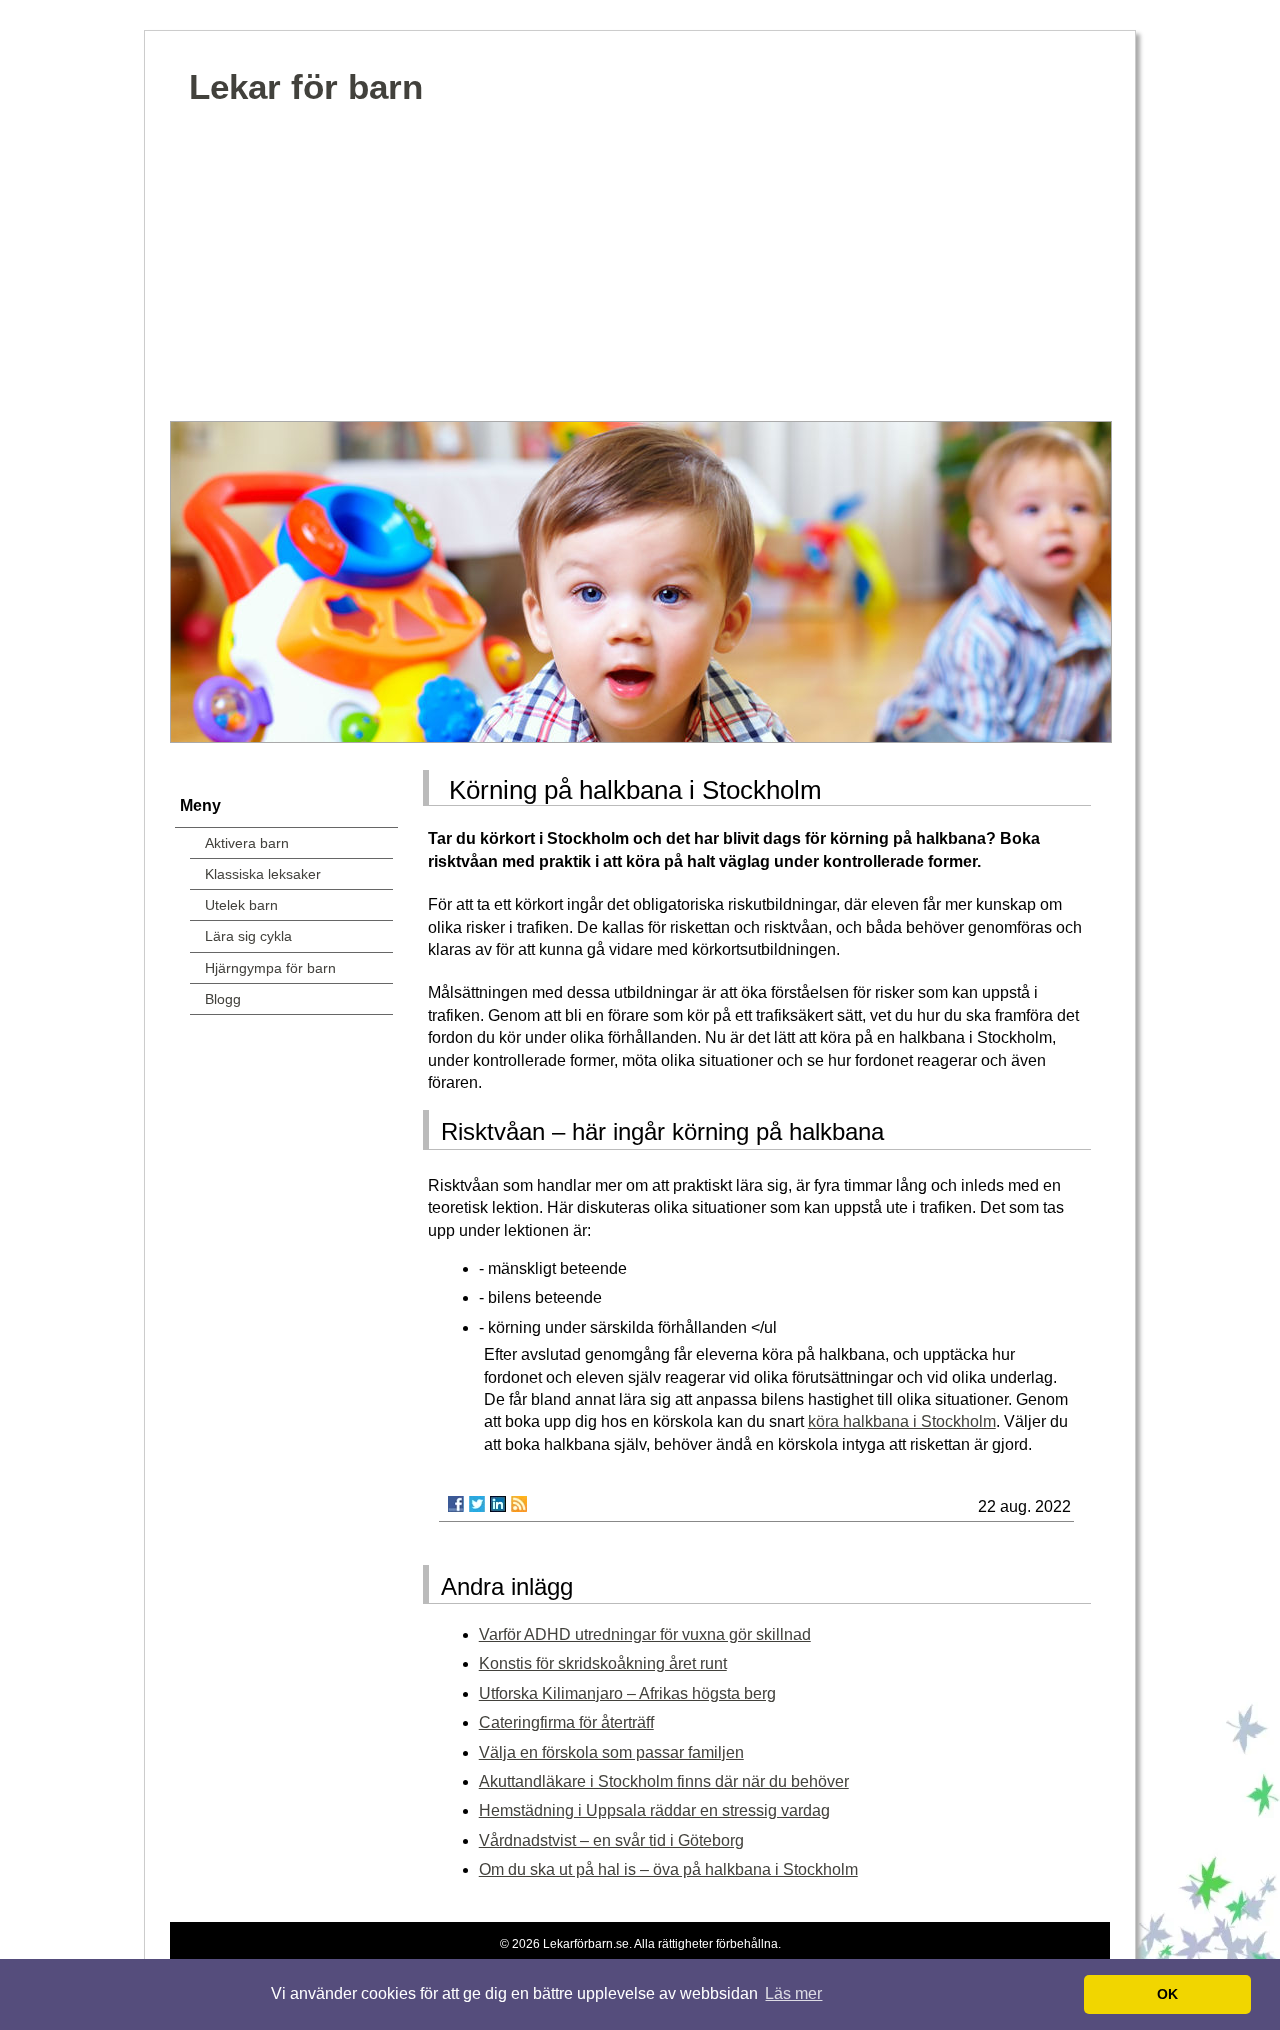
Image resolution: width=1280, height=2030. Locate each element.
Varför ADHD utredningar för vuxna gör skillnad (645, 1634)
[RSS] (519, 1504)
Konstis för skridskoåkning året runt (603, 1663)
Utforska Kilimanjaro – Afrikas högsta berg (627, 1693)
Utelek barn (241, 905)
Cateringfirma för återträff (566, 1722)
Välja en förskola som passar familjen (611, 1752)
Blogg (223, 999)
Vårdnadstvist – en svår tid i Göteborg (611, 1840)
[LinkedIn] (498, 1504)
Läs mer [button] (793, 1993)
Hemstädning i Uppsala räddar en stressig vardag (654, 1810)
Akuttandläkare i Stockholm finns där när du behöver (664, 1781)
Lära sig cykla (248, 936)
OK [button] (1167, 1994)
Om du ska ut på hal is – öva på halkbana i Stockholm (668, 1869)
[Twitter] (477, 1504)
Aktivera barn (247, 843)
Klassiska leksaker (263, 874)
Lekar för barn (306, 86)
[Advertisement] (640, 271)
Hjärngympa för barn (270, 968)
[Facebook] (456, 1504)
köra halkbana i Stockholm (902, 1421)
